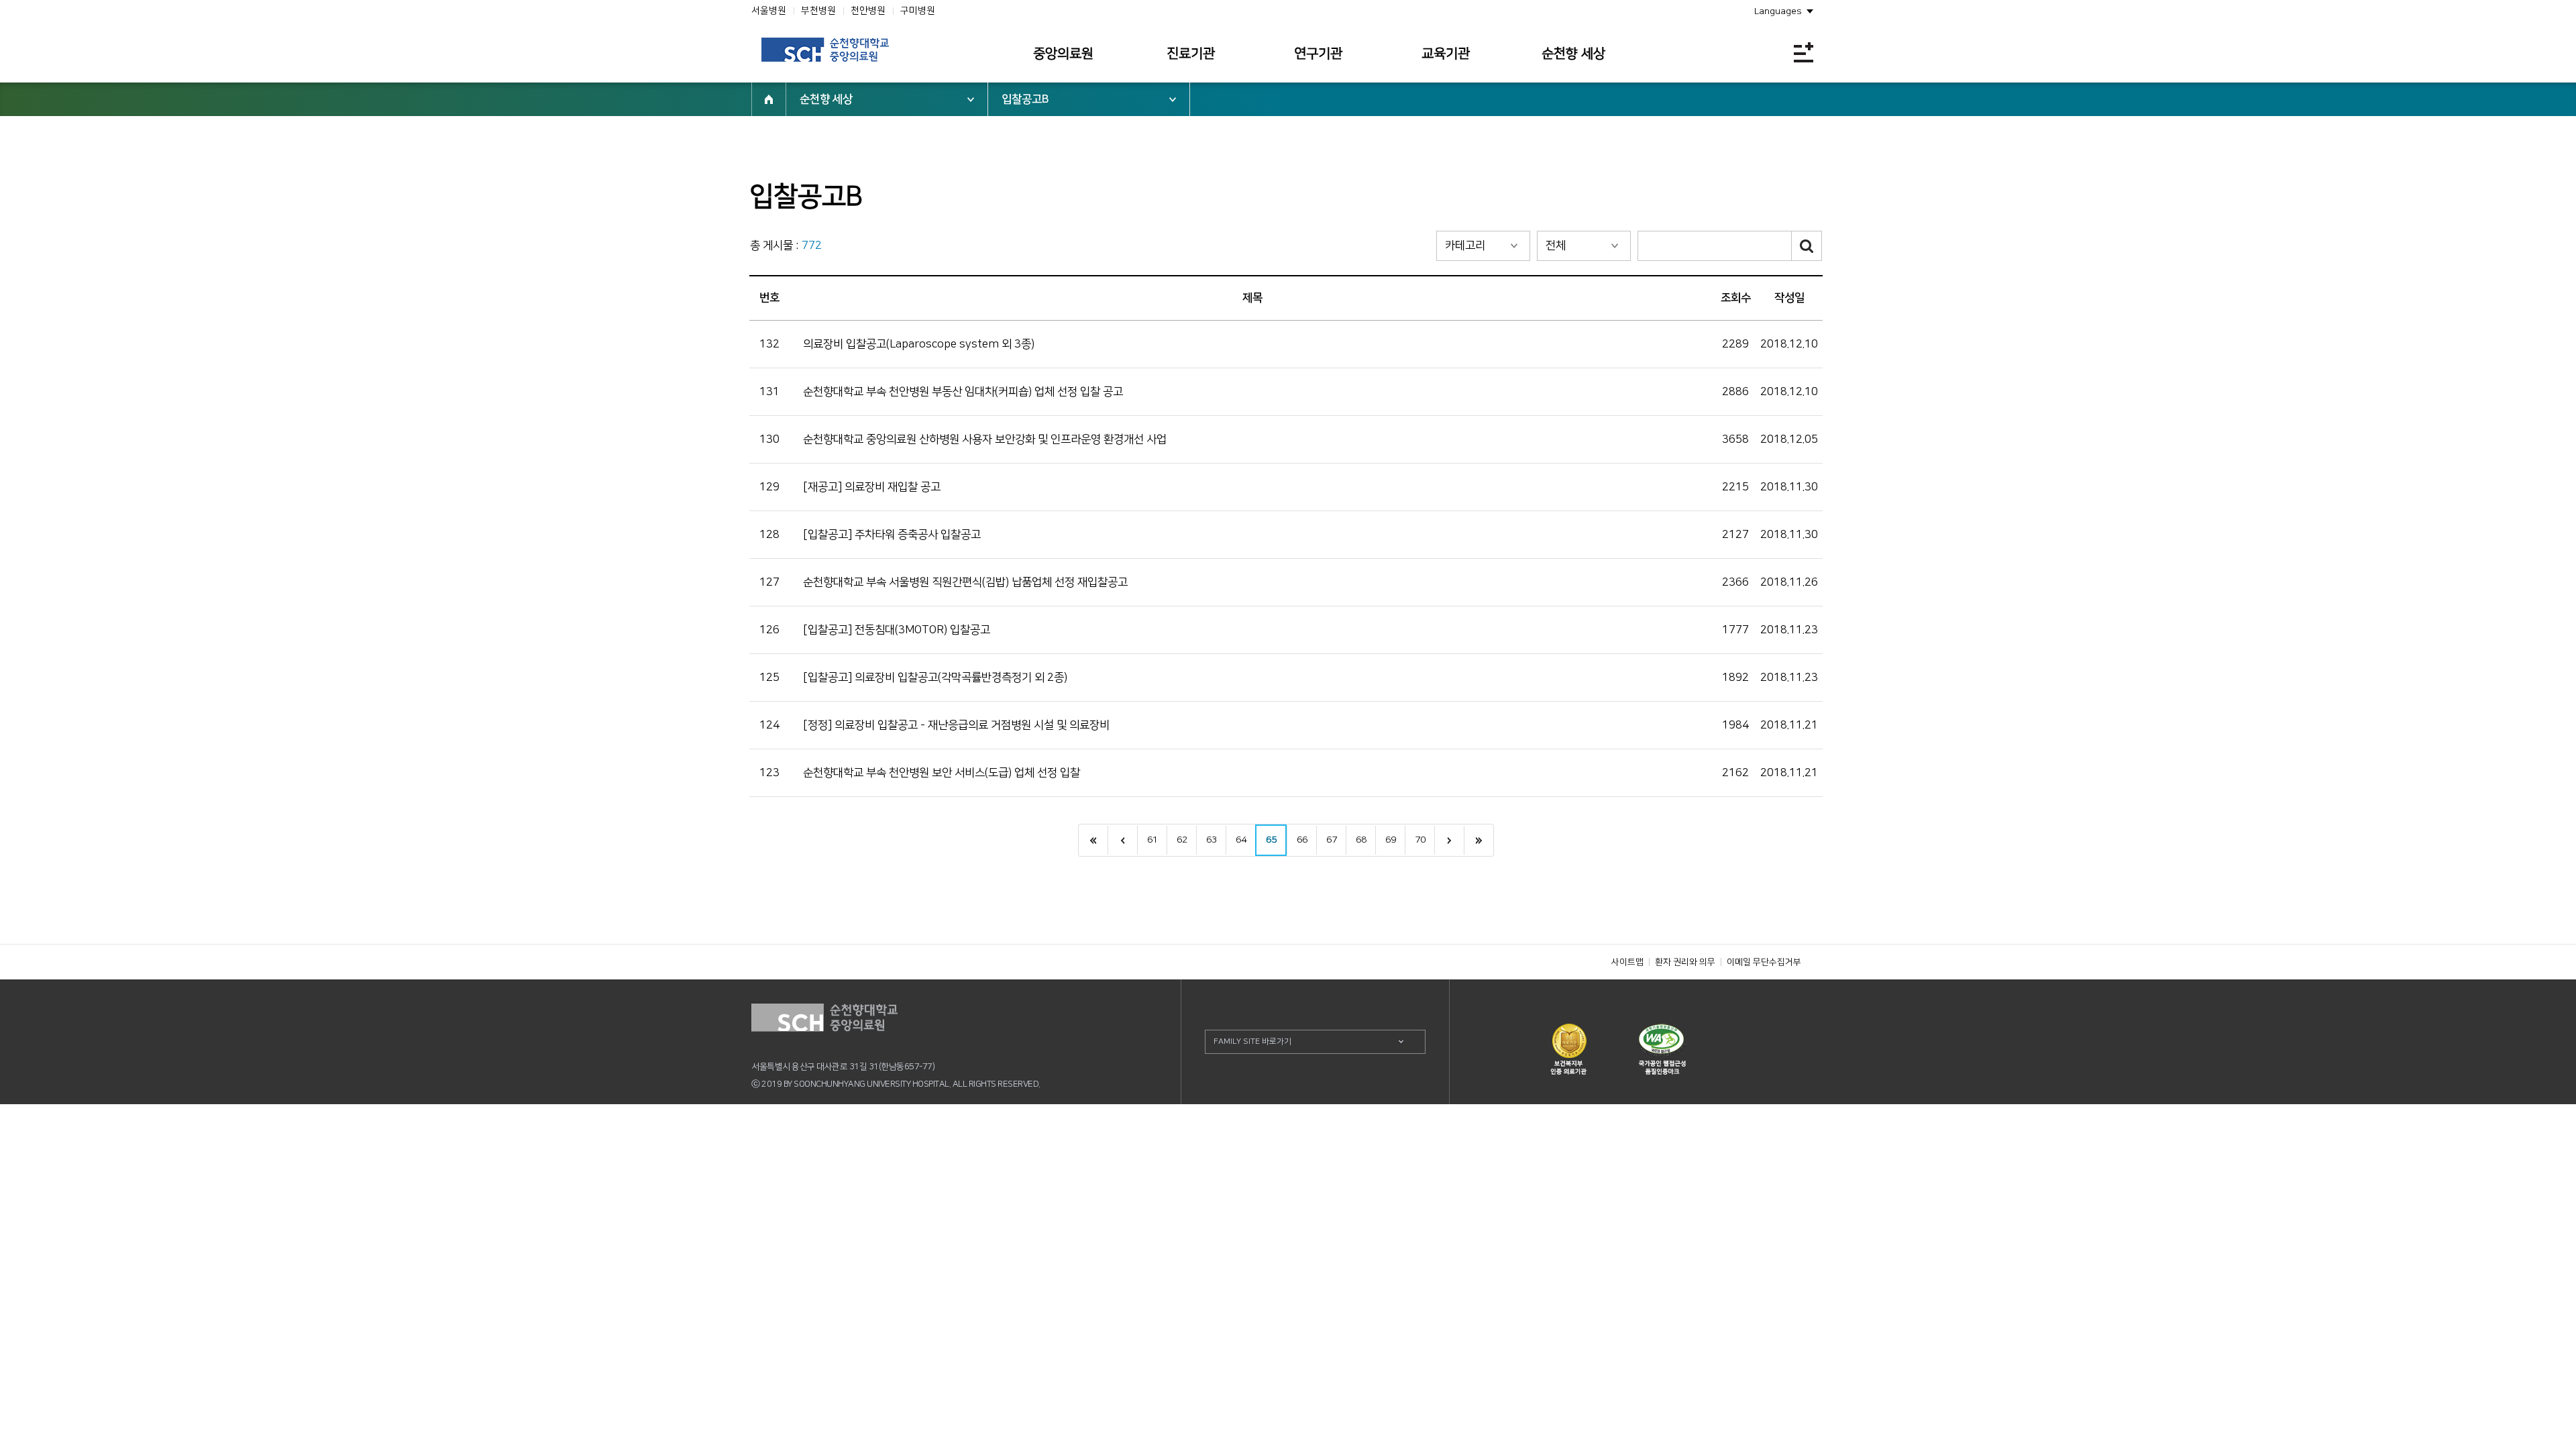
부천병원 (818, 11)
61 (1152, 840)
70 (1420, 840)
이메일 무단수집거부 (1764, 962)
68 (1361, 840)
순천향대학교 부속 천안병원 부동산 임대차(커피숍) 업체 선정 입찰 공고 (963, 392)
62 (1182, 840)
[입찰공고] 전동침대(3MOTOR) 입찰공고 (897, 630)
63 (1212, 840)
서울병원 (769, 11)
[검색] (1807, 246)
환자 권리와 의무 (1685, 962)
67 (1332, 840)
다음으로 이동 (1449, 840)
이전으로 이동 (1122, 840)
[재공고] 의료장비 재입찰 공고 (872, 487)
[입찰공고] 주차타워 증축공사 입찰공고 (892, 535)
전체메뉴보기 (1804, 52)
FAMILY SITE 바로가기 (1252, 1041)
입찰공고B (1025, 99)
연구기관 (1318, 54)
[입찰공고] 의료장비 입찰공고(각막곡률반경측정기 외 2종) (935, 678)
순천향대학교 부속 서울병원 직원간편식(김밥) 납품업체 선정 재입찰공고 (965, 582)
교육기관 (1446, 54)
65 (1271, 840)
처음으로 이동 (1093, 840)
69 (1391, 840)
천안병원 (868, 11)
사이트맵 (1627, 962)
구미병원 (918, 11)
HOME (769, 99)
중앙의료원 (1063, 54)
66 (1302, 840)
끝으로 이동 (1479, 840)
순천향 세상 (1573, 54)
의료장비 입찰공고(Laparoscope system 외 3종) (919, 344)
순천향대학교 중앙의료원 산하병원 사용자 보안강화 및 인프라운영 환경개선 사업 (985, 439)
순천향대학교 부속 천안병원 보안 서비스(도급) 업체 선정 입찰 (942, 773)
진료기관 (1191, 54)
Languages (1778, 11)
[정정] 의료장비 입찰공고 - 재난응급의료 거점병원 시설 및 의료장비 (956, 725)
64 (1241, 840)
